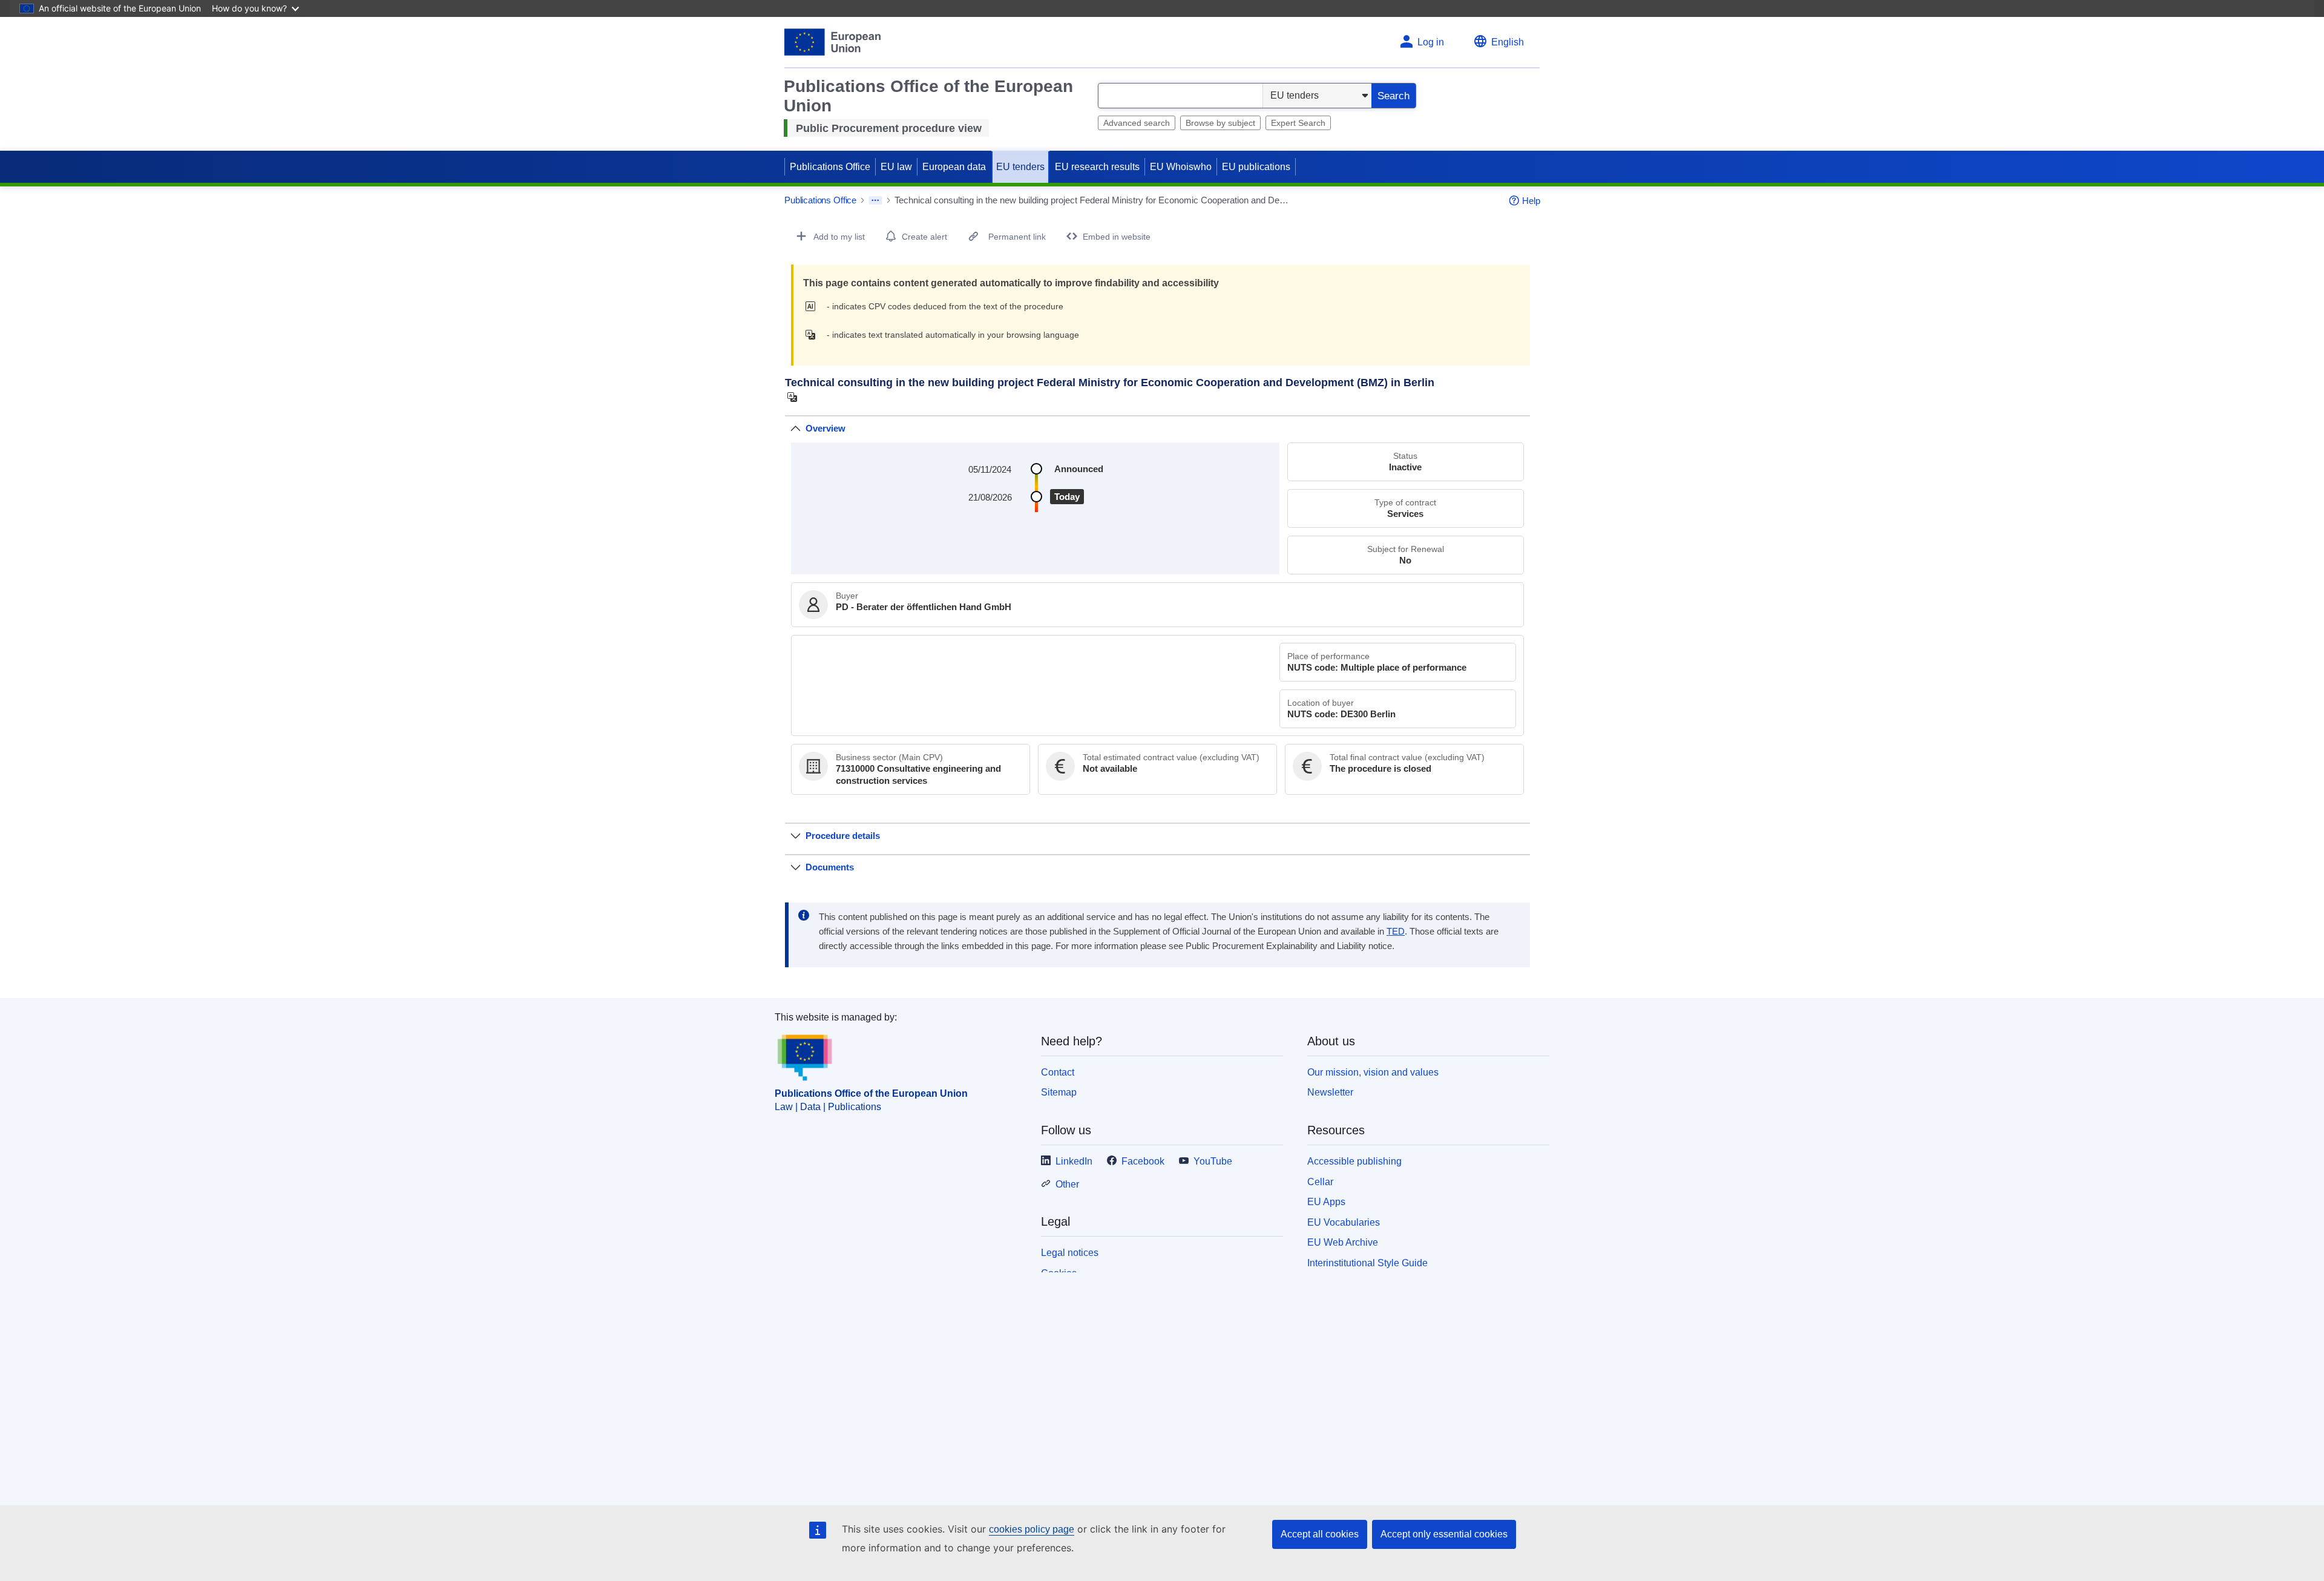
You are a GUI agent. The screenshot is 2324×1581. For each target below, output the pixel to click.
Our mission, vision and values (1373, 1072)
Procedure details (843, 836)
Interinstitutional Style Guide (1367, 1263)
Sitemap (1059, 1092)
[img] (814, 306)
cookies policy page (1032, 1529)
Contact (1058, 1072)
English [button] (1508, 42)
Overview (826, 428)
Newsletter (1330, 1092)
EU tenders (1020, 167)
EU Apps (1326, 1202)
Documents (830, 867)
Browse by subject (1220, 123)
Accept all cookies (1320, 1534)
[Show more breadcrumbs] (875, 200)
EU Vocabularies (1344, 1222)
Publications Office (830, 167)
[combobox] (1180, 96)
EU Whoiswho (1181, 167)
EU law (896, 167)
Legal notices (1070, 1253)
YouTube (1213, 1161)
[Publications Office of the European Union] (832, 42)
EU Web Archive (1343, 1242)
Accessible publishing (1354, 1161)
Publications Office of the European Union (871, 1093)
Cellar (1320, 1182)
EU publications (1256, 167)
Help (1531, 201)
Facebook (1143, 1161)
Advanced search (1137, 123)
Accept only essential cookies (1444, 1534)
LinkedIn (1074, 1161)
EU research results (1097, 167)
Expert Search (1298, 123)
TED (1396, 932)
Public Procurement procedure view (889, 128)
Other (1067, 1184)
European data (954, 167)
